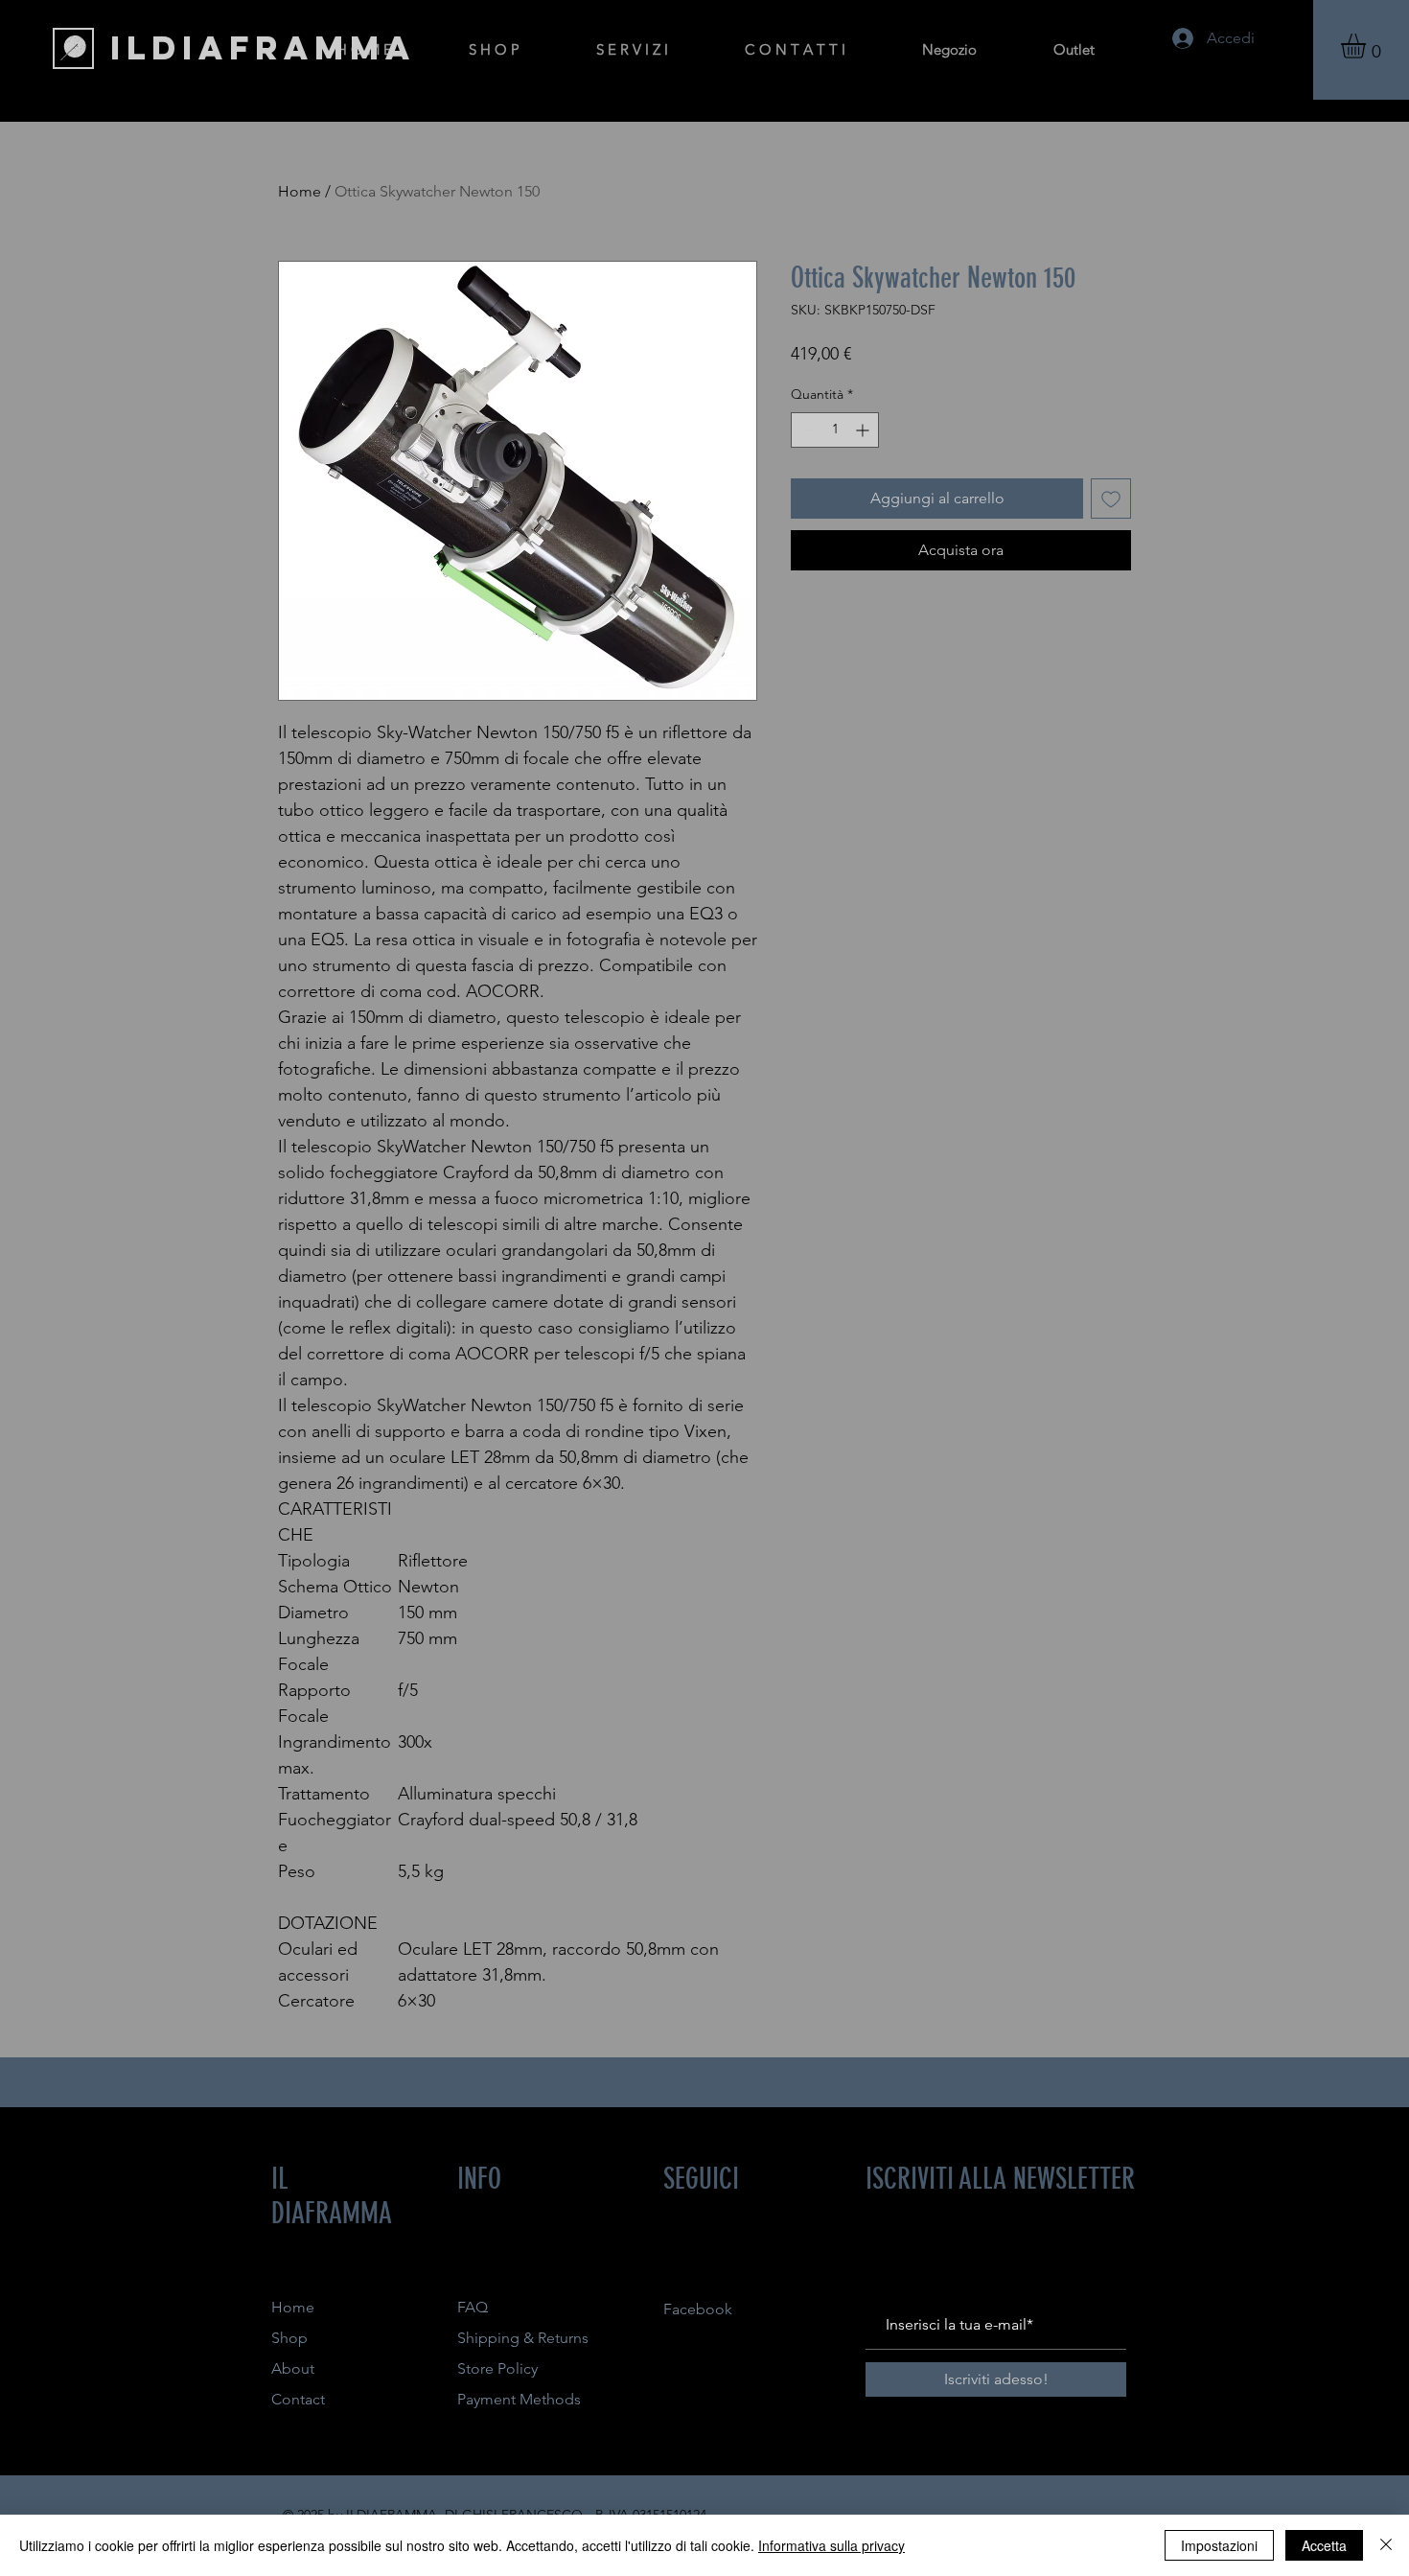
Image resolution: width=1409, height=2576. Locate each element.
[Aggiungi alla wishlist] (1111, 499)
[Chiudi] (1386, 2545)
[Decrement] (806, 430)
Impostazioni (1219, 2545)
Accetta (1324, 2545)
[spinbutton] (835, 430)
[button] (1368, 46)
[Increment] (864, 430)
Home (300, 191)
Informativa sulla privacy (832, 2545)
